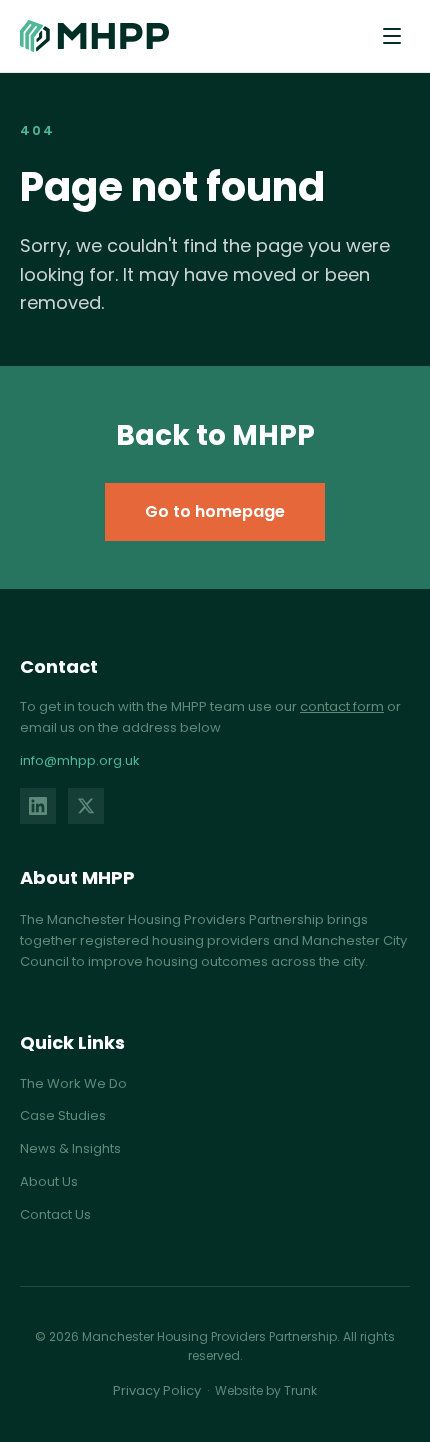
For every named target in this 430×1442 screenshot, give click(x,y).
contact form (342, 706)
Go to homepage (215, 511)
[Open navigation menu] (392, 36)
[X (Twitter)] (86, 806)
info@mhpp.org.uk (80, 760)
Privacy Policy (157, 1390)
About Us (49, 1181)
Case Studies (63, 1115)
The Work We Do (73, 1083)
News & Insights (70, 1148)
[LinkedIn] (38, 806)
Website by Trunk (266, 1390)
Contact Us (55, 1214)
